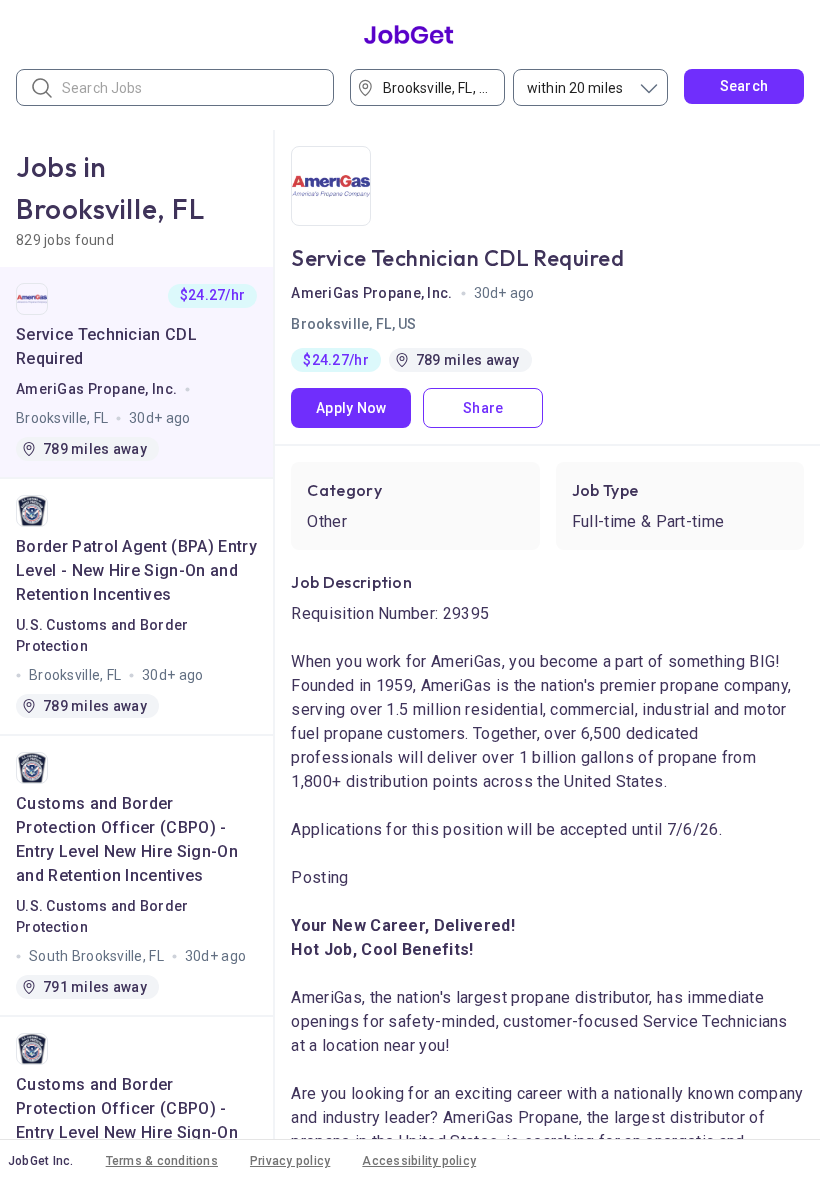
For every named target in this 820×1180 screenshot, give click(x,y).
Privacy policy (290, 1161)
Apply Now (351, 408)
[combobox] (434, 87)
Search (744, 86)
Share (483, 408)
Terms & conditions (162, 1161)
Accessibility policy (419, 1161)
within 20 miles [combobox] (575, 88)
